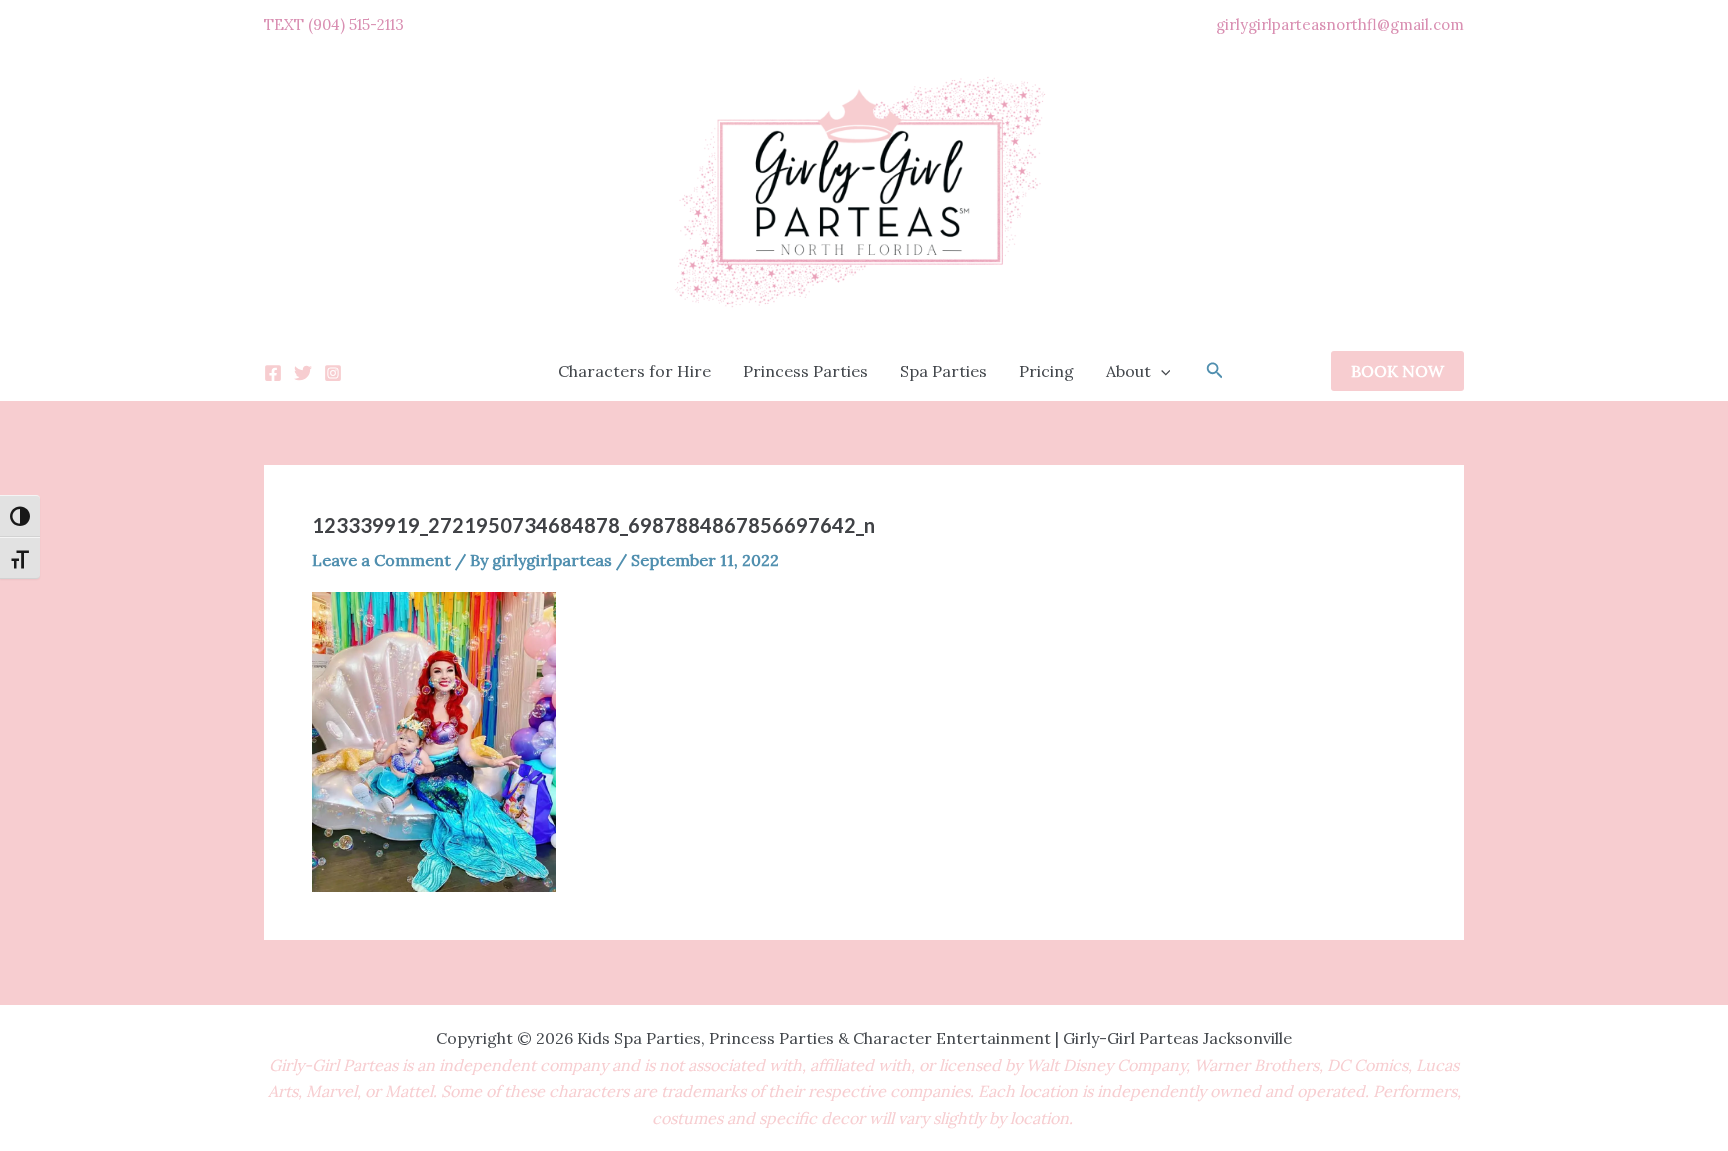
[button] (1161, 371)
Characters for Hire (634, 371)
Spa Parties (943, 371)
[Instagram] (333, 373)
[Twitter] (303, 373)
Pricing (1046, 371)
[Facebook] (273, 373)
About (1128, 371)
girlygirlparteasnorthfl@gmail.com (1340, 24)
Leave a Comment (381, 560)
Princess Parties (805, 371)
